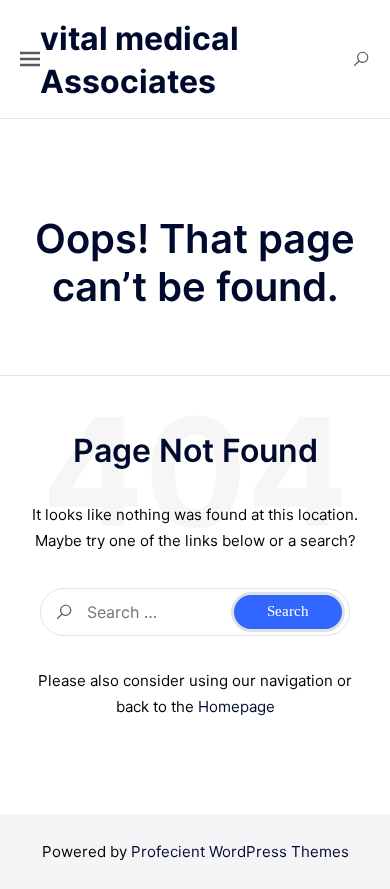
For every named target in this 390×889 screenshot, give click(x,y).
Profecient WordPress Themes (240, 851)
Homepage (236, 706)
